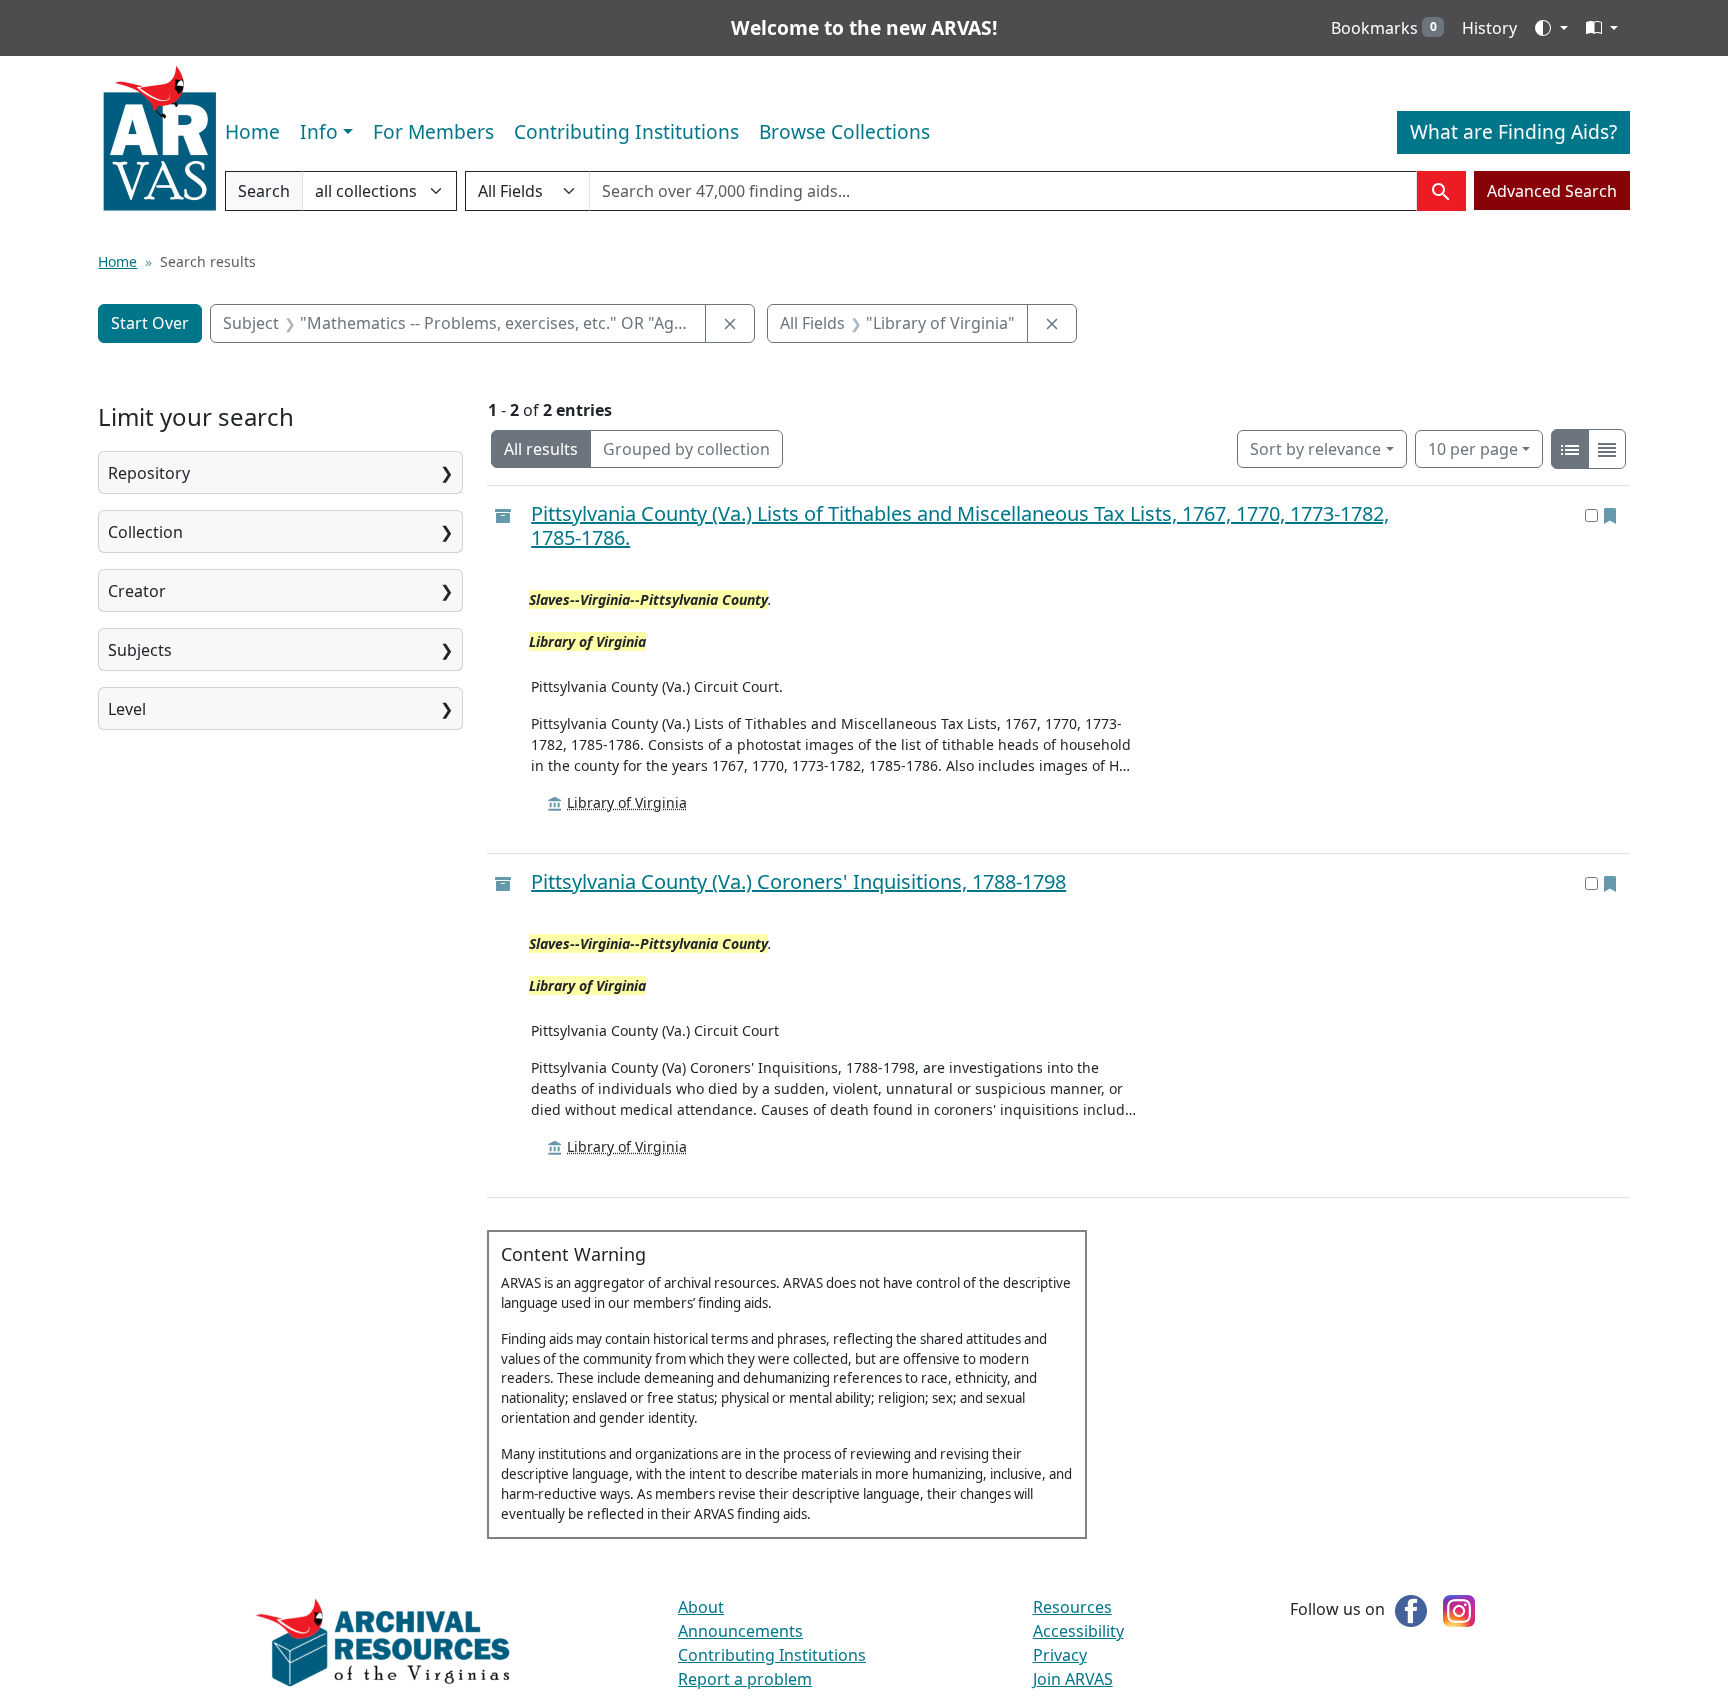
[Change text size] (1602, 28)
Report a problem (745, 1679)
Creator (137, 591)
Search (263, 195)
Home (252, 131)
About (701, 1607)
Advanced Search (1552, 191)
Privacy (1060, 1655)
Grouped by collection (686, 449)
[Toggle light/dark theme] (1551, 28)
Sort (1315, 449)
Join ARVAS (1073, 1679)
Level (127, 709)
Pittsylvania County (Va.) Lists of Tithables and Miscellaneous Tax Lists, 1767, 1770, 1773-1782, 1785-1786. (960, 525)
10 (1473, 448)
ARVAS (159, 139)
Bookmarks (1384, 28)
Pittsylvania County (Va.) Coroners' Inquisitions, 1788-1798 (798, 881)
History (1489, 28)
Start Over (150, 323)
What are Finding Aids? (1513, 131)
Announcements (740, 1631)
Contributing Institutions (626, 131)
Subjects (140, 650)
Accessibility (1078, 1631)
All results (541, 449)
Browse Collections (844, 131)
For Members (433, 131)
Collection (145, 532)
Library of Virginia (627, 802)
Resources (1072, 1607)
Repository (149, 473)
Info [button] (319, 131)
